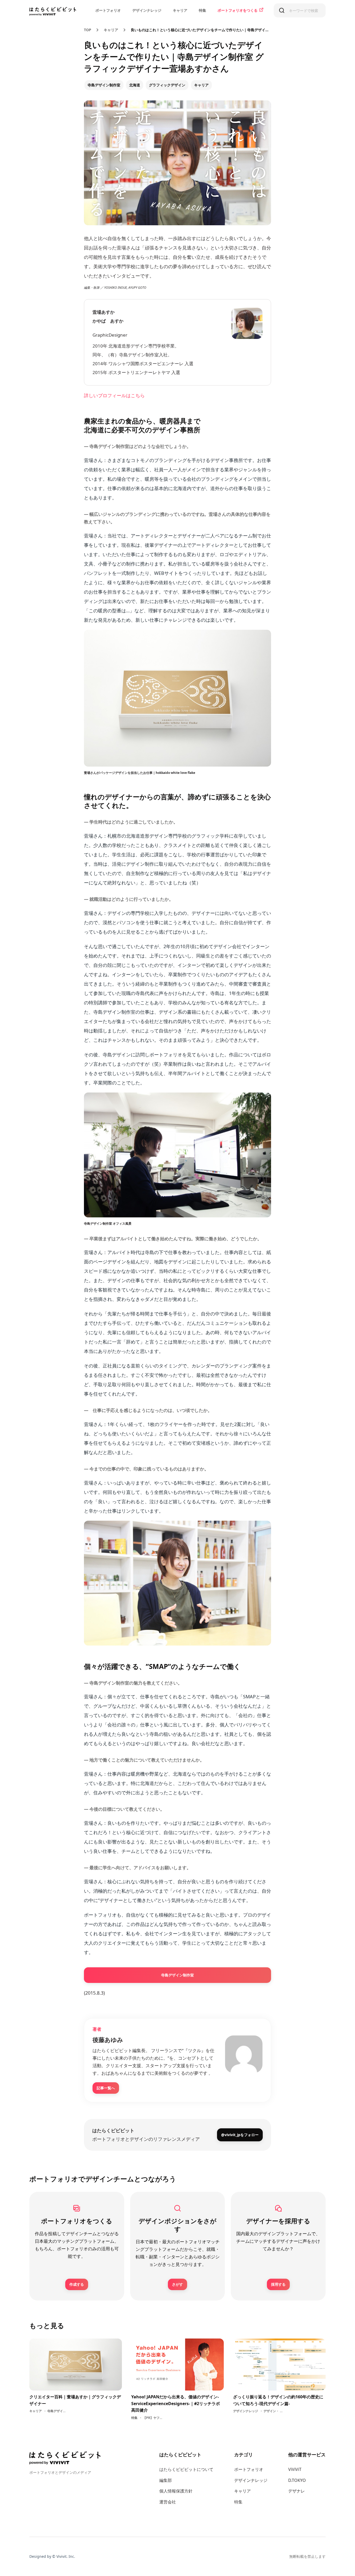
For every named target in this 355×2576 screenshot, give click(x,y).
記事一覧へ (106, 2088)
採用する (278, 2284)
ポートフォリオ (108, 10)
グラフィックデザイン (167, 85)
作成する (77, 2284)
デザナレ (297, 2491)
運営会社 (168, 2502)
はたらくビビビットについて (186, 2469)
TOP (88, 30)
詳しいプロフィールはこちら (114, 395)
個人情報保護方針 (176, 2491)
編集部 (166, 2480)
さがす (177, 2284)
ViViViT (295, 2469)
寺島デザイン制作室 (104, 85)
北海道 (135, 85)
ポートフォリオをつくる (238, 10)
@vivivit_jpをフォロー (240, 2135)
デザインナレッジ (147, 10)
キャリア (180, 10)
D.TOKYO (297, 2480)
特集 (202, 10)
